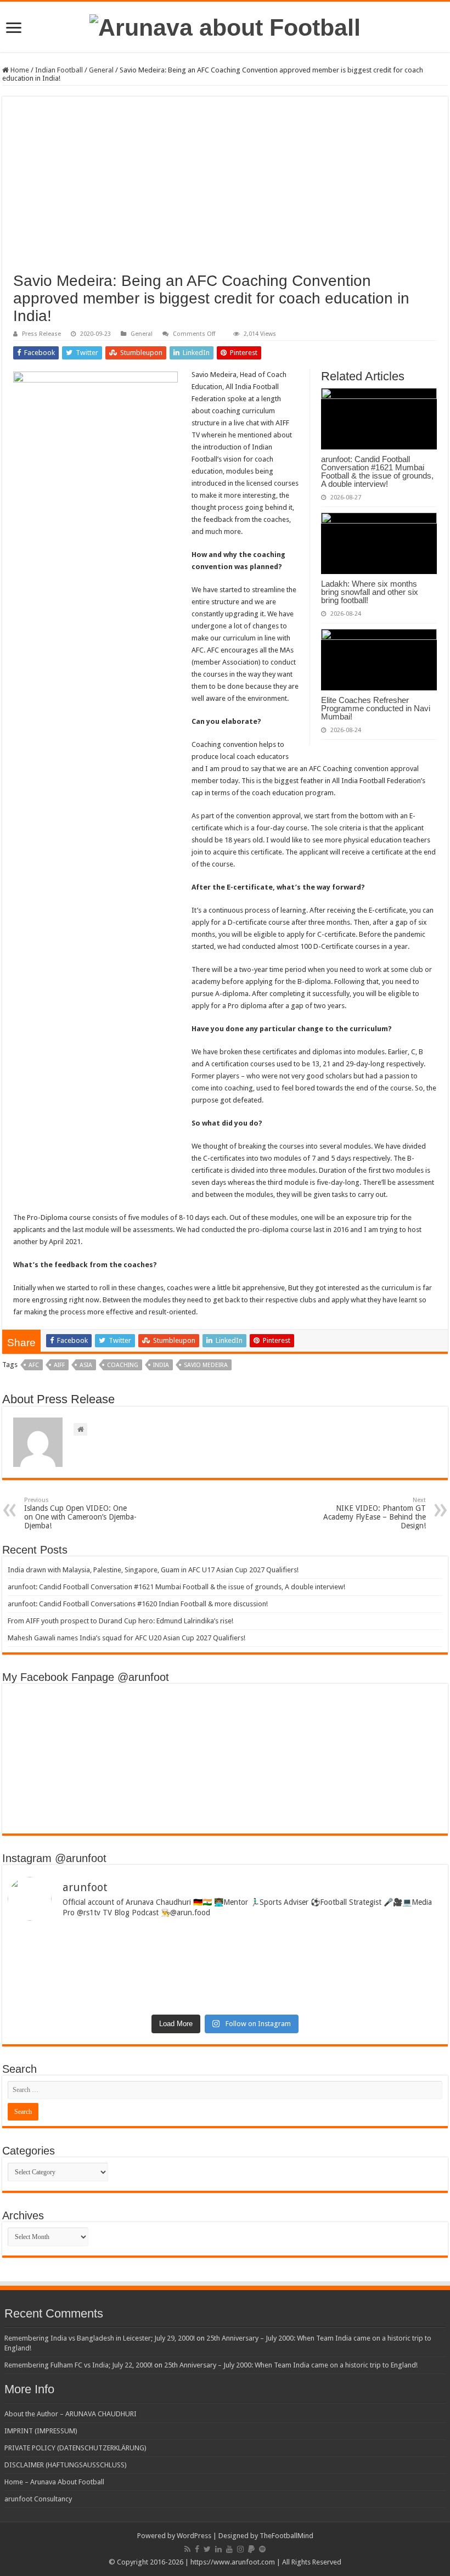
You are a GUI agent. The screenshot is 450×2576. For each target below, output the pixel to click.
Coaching (123, 1365)
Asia (86, 1365)
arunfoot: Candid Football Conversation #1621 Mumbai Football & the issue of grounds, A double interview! (377, 471)
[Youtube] (229, 2549)
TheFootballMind (286, 2536)
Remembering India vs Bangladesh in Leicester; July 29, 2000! (100, 2338)
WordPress (194, 2536)
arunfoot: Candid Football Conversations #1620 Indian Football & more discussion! (138, 1604)
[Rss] (187, 2549)
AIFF (59, 1365)
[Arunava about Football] (225, 26)
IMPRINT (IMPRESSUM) (41, 2431)
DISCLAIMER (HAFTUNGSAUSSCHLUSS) (66, 2465)
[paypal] (251, 2549)
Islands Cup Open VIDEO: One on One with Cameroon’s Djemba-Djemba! (80, 1513)
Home (19, 70)
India (161, 1365)
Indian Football (59, 70)
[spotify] (262, 2549)
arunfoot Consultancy (38, 2499)
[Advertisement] (225, 190)
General (101, 70)
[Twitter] (207, 2549)
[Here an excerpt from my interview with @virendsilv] (335, 1950)
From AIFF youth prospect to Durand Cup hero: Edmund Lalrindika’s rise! (120, 1621)
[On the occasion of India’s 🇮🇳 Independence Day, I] (335, 1989)
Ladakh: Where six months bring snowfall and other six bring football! (370, 592)
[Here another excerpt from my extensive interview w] (115, 1950)
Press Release (41, 334)
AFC (34, 1365)
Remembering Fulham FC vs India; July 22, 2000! (78, 2365)
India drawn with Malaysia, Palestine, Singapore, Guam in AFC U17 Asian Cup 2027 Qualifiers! (153, 1570)
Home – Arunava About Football (54, 2482)
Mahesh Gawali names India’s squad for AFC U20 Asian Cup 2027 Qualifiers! (126, 1638)
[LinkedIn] (218, 2549)
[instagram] (240, 2549)
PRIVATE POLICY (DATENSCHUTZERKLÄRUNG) (75, 2448)
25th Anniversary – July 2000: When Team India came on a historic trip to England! (291, 2365)
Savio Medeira (206, 1365)
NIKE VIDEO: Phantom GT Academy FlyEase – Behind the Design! (375, 1513)
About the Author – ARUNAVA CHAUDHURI (71, 2414)
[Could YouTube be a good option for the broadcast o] (115, 1981)
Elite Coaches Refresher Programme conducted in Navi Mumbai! (376, 708)
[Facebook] (197, 2549)
